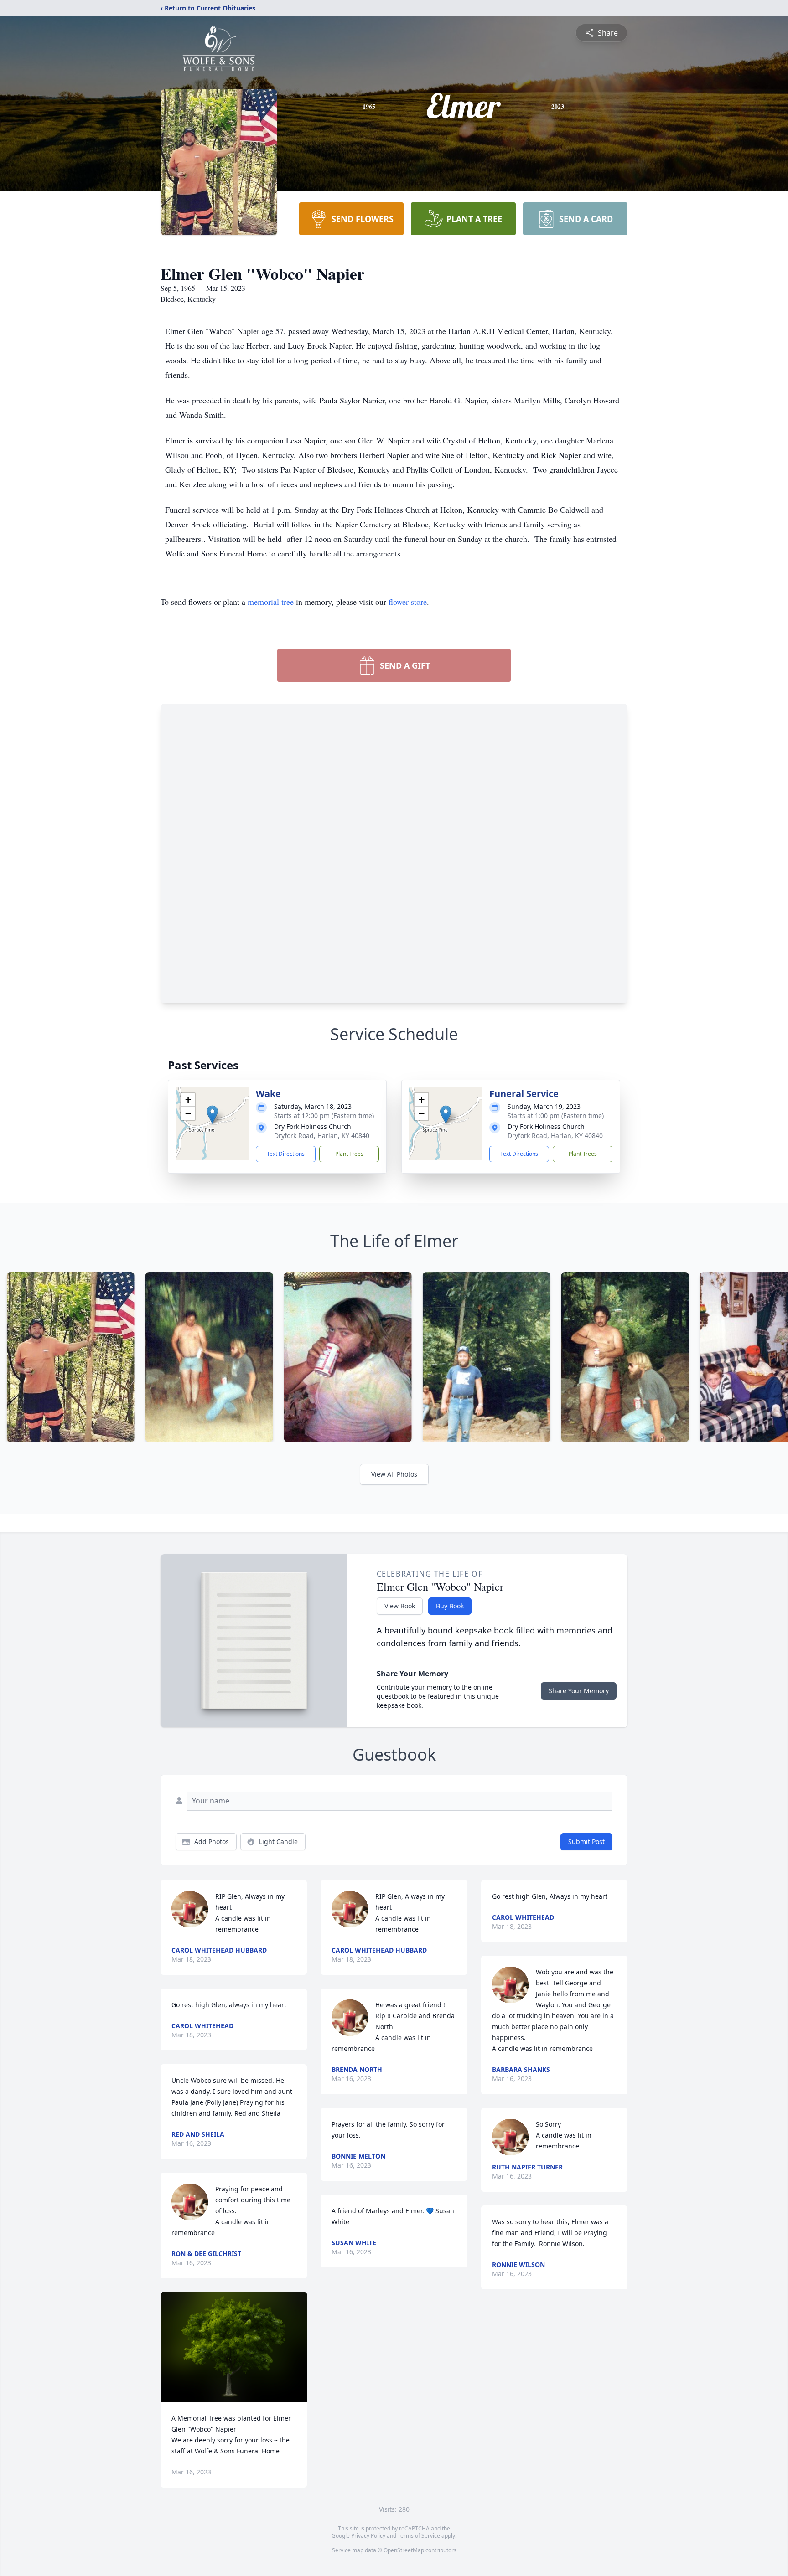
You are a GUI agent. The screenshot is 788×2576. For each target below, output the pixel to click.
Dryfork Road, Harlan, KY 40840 (322, 1136)
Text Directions (286, 1154)
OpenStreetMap (404, 2550)
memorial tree (271, 602)
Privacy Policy (368, 2536)
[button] (212, 1115)
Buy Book (450, 1606)
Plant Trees (349, 1154)
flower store (408, 602)
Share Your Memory (579, 1691)
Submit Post (586, 1842)
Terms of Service (419, 2536)
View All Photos (394, 1474)
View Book (400, 1606)
